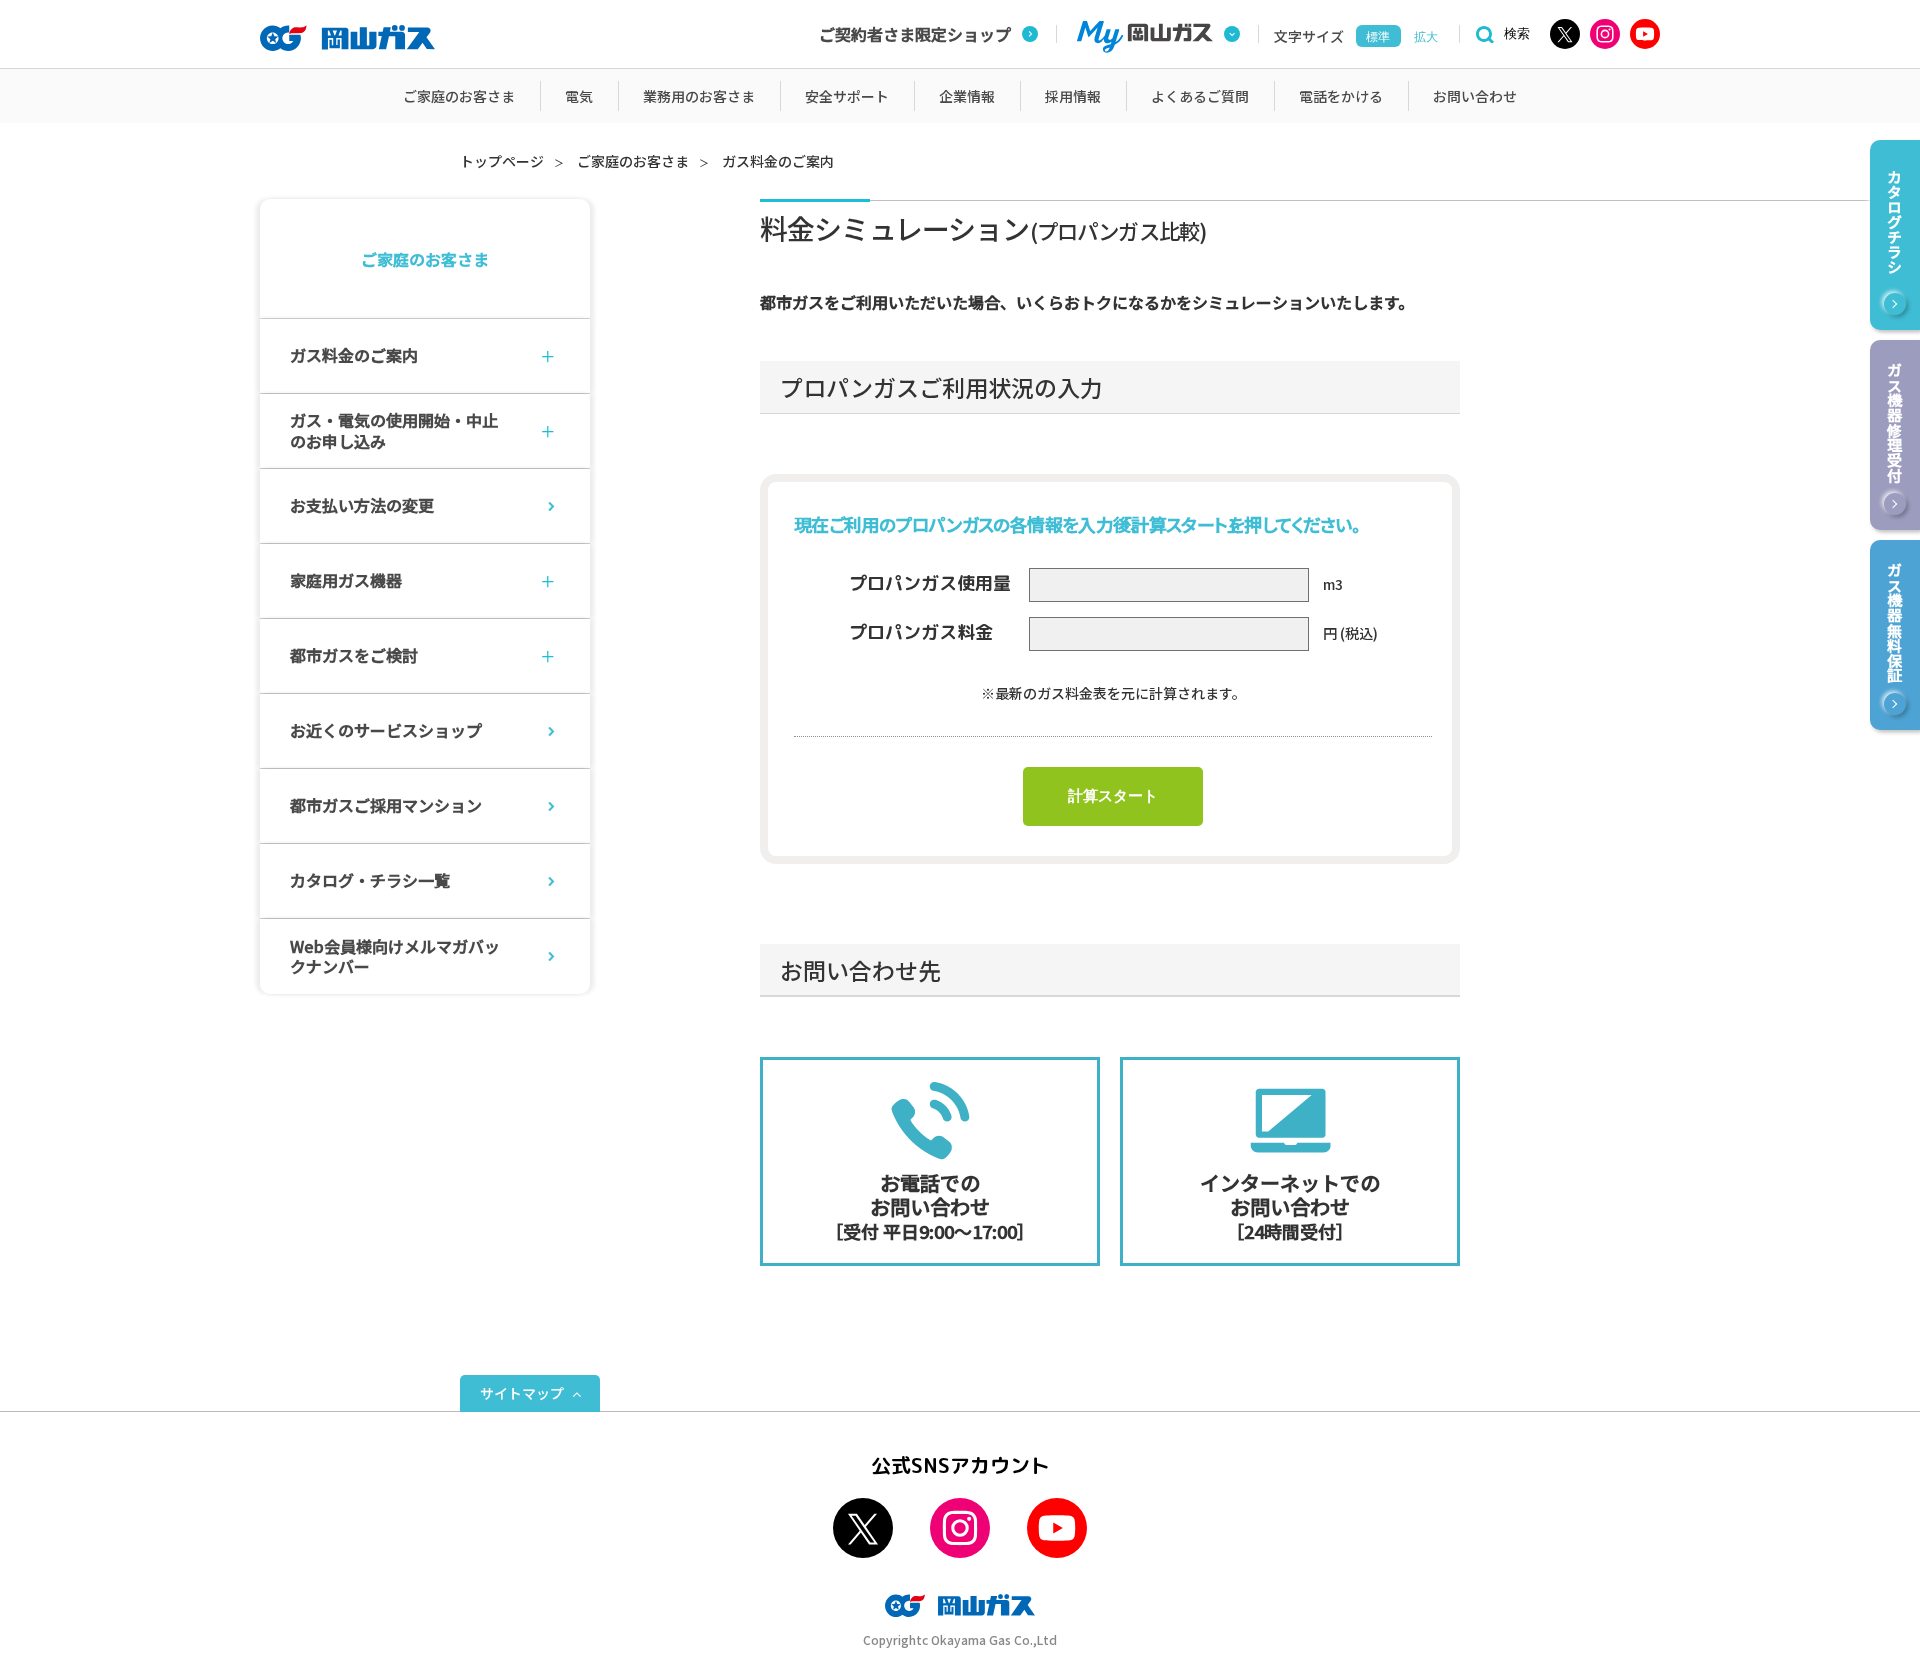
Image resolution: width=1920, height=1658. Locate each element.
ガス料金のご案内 (778, 161)
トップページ (502, 161)
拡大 (1426, 37)
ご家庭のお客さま (633, 161)
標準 (1378, 37)
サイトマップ (522, 1393)
